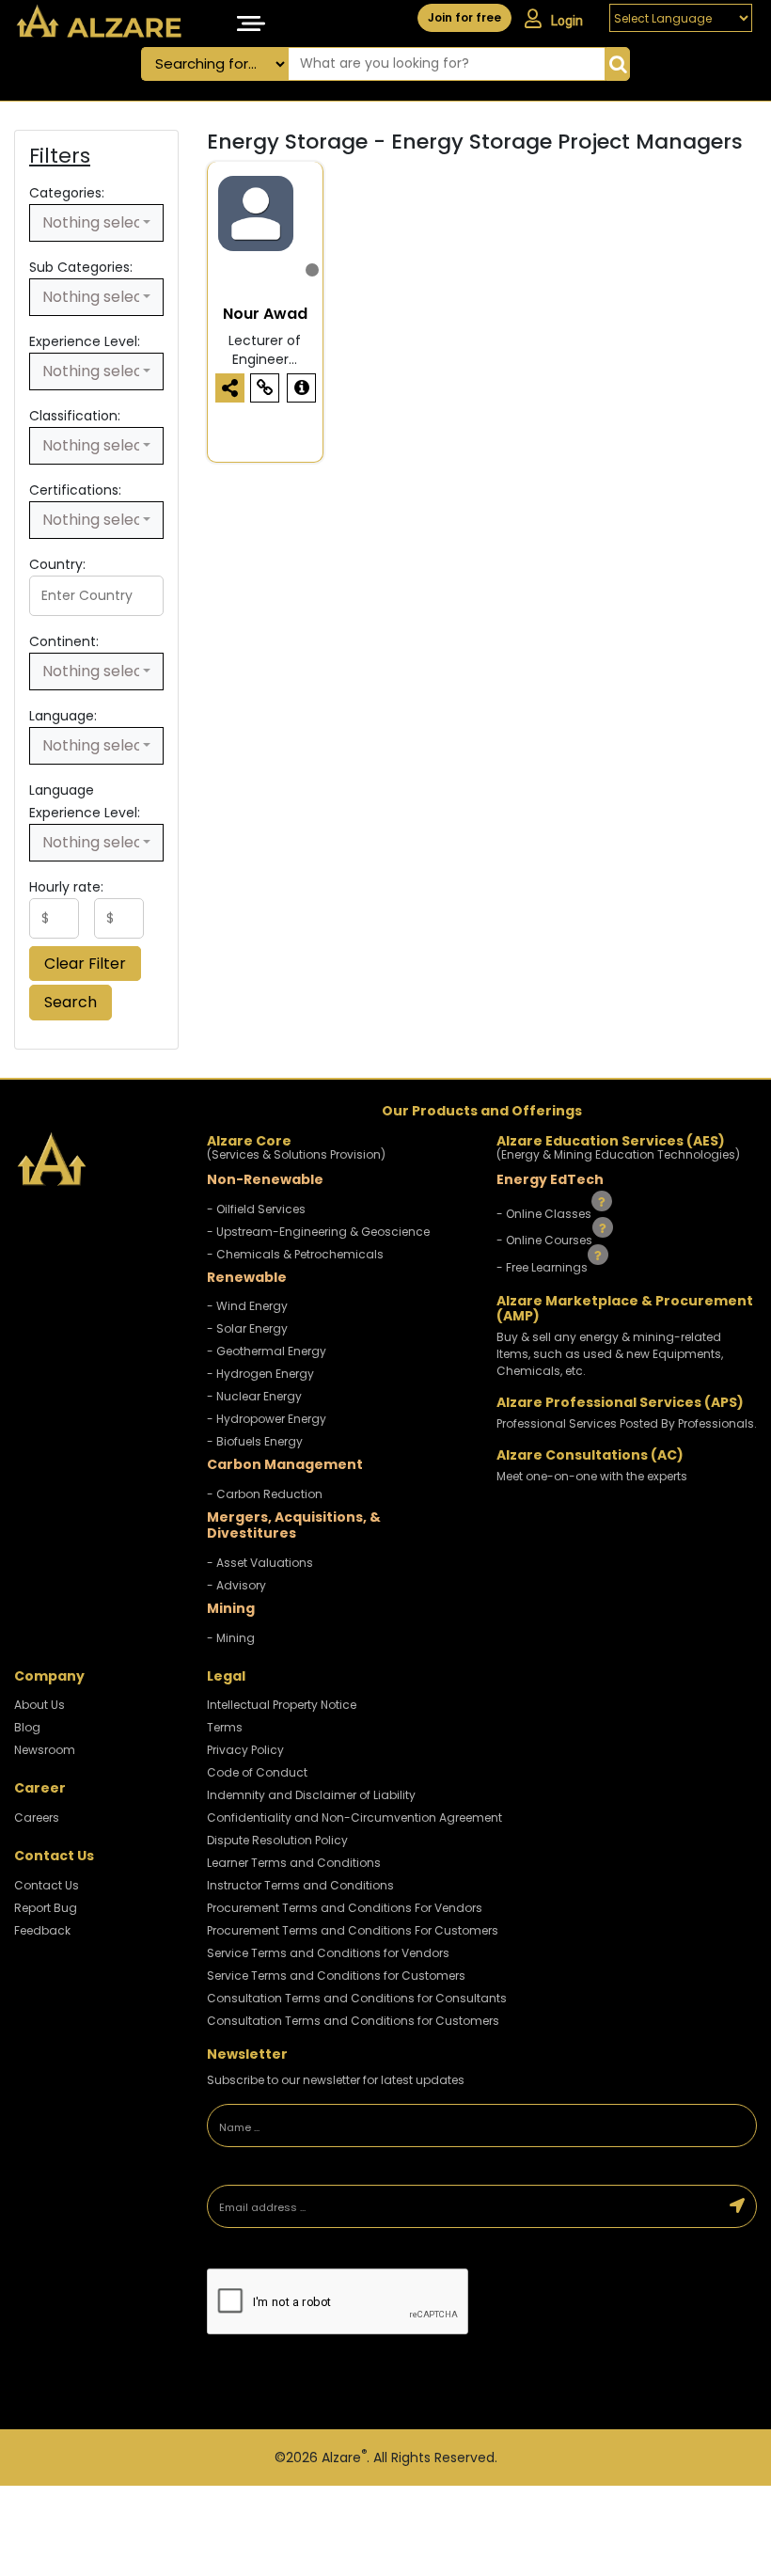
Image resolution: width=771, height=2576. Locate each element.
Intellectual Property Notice (282, 1705)
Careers (37, 1817)
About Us (39, 1705)
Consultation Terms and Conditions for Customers (353, 2021)
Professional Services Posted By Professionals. (627, 1423)
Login (567, 21)
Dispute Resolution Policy (277, 1840)
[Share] (230, 388)
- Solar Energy (247, 1328)
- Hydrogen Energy (260, 1374)
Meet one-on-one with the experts (592, 1476)
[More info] (301, 388)
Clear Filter (85, 964)
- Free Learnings (543, 1267)
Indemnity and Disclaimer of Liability (311, 1795)
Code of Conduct (257, 1772)
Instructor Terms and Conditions (300, 1885)
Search (71, 1002)
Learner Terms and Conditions (294, 1863)
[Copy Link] (265, 388)
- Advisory (236, 1585)
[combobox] (96, 223)
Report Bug (46, 1908)
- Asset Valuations (260, 1563)
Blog (27, 1727)
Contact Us (47, 1885)
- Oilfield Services (256, 1209)
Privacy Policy (245, 1750)
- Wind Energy (247, 1306)
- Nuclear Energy (254, 1396)
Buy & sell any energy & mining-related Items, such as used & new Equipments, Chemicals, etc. (610, 1354)
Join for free (464, 17)
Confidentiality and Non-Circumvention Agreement (354, 1817)
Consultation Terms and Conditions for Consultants (357, 1998)
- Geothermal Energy (267, 1351)
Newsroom (45, 1750)
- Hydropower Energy (267, 1419)
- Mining (231, 1638)
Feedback (42, 1930)
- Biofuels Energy (255, 1441)
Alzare (344, 2457)
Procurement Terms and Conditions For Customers (353, 1930)
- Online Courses (546, 1240)
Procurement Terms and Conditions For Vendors (345, 1908)
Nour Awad (265, 314)
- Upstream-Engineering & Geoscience (318, 1232)
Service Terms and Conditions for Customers (336, 1975)
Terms (225, 1727)
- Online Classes (545, 1213)
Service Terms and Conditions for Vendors (328, 1953)
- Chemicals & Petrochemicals (295, 1254)
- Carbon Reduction (265, 1494)
